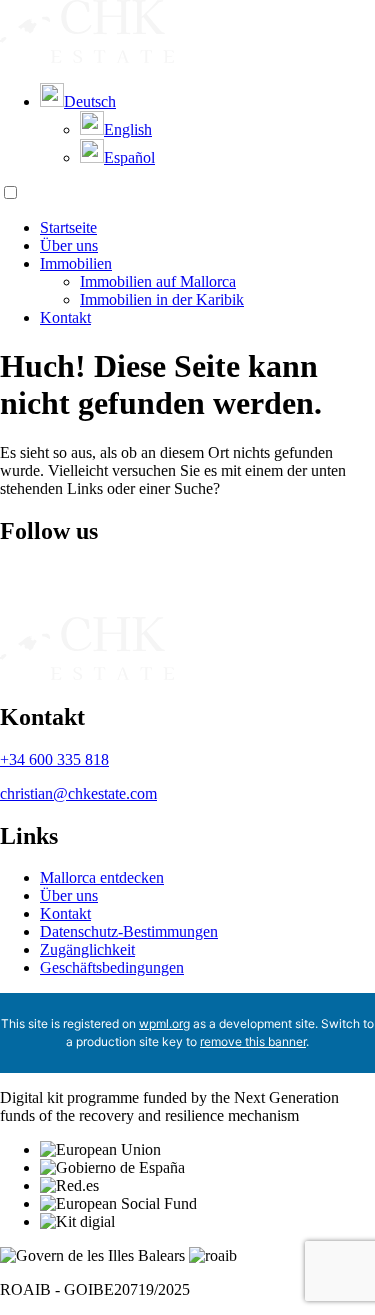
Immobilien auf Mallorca (158, 281)
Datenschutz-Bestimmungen (129, 931)
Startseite (68, 227)
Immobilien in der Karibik (162, 299)
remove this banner (253, 1041)
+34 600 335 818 (54, 759)
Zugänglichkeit (87, 949)
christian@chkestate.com (78, 793)
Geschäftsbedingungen (112, 967)
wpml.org (164, 1023)
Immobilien (76, 263)
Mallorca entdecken (102, 877)
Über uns (69, 245)
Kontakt (65, 317)
